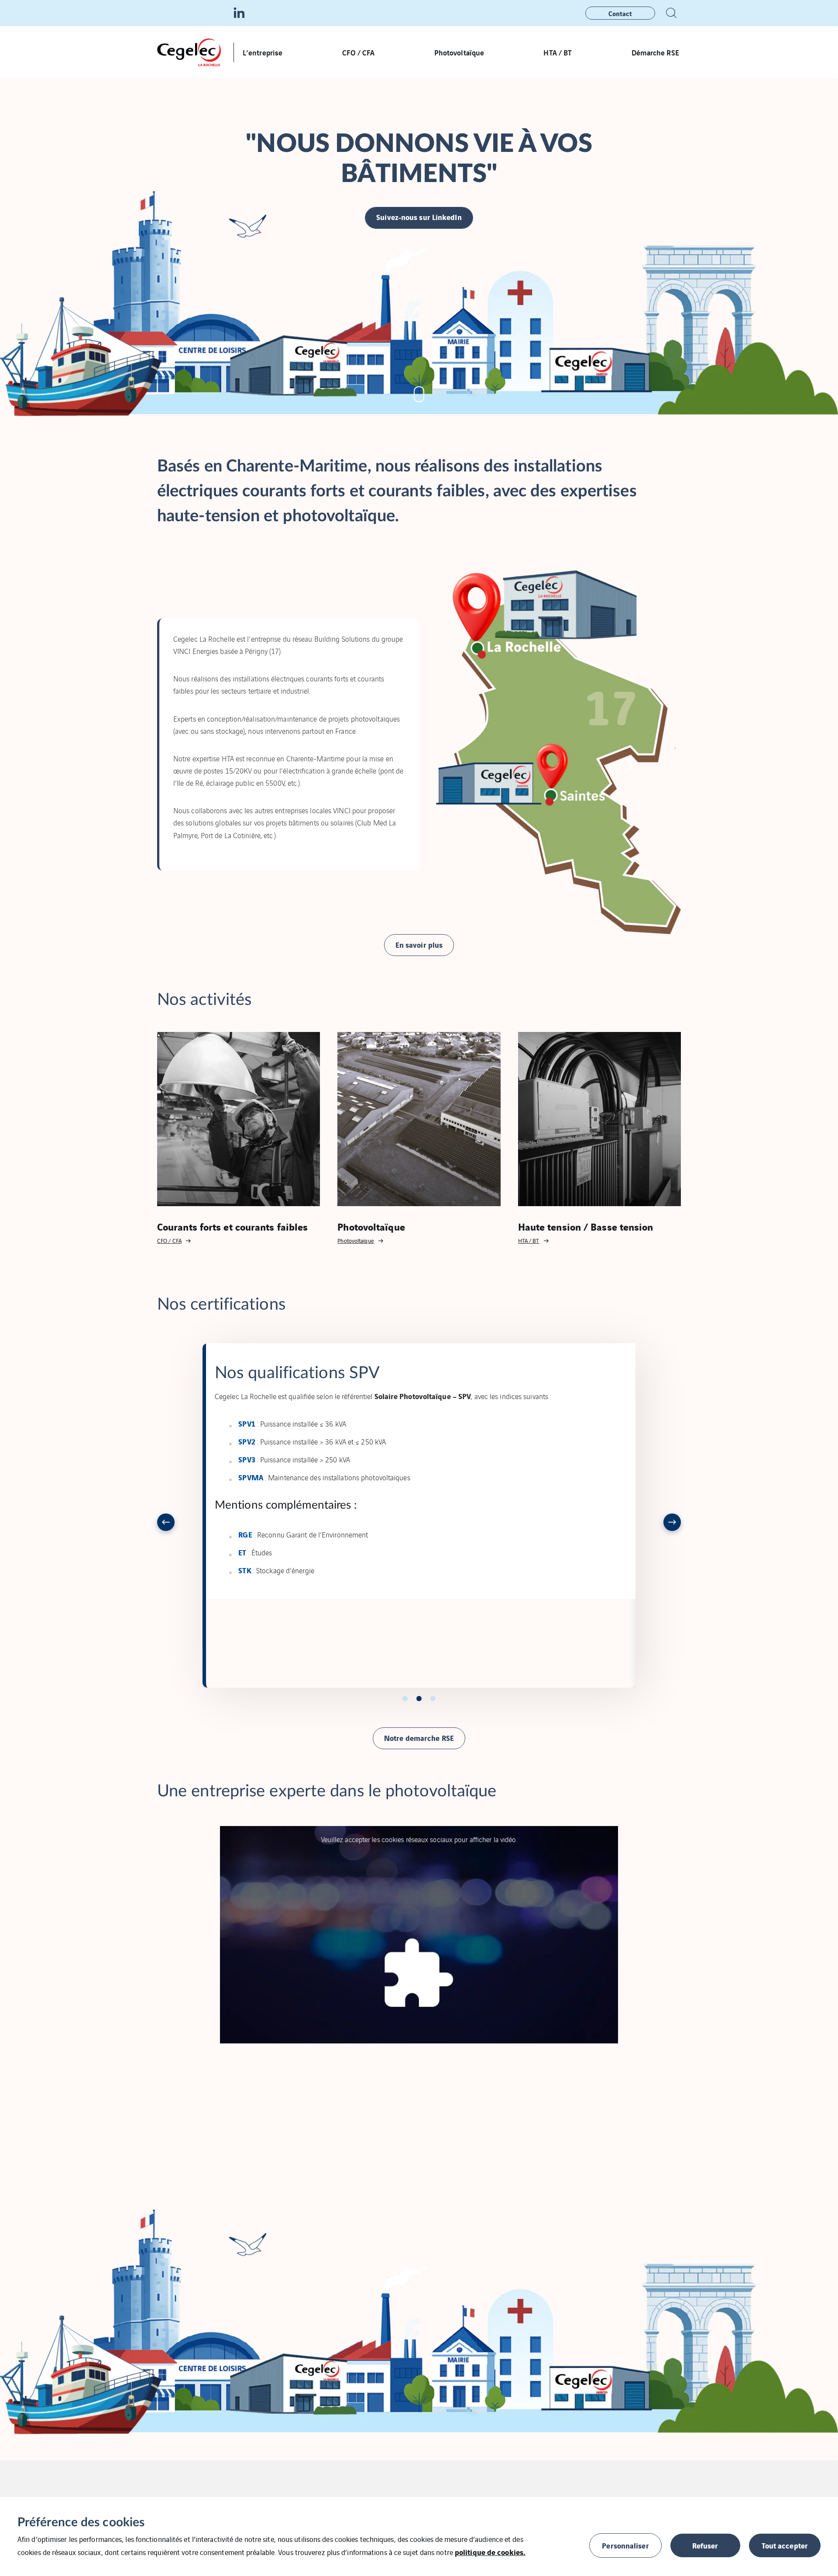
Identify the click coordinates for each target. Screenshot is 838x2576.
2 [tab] (419, 1699)
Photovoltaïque (459, 52)
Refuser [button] (705, 2545)
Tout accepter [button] (785, 2545)
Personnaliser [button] (625, 2545)
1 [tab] (405, 1699)
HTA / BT (558, 52)
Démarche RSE (656, 52)
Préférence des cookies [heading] (81, 2522)
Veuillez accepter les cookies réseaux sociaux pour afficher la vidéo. (419, 1839)
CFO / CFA (359, 52)
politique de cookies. (490, 2552)
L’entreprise (263, 52)
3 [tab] (433, 1699)
